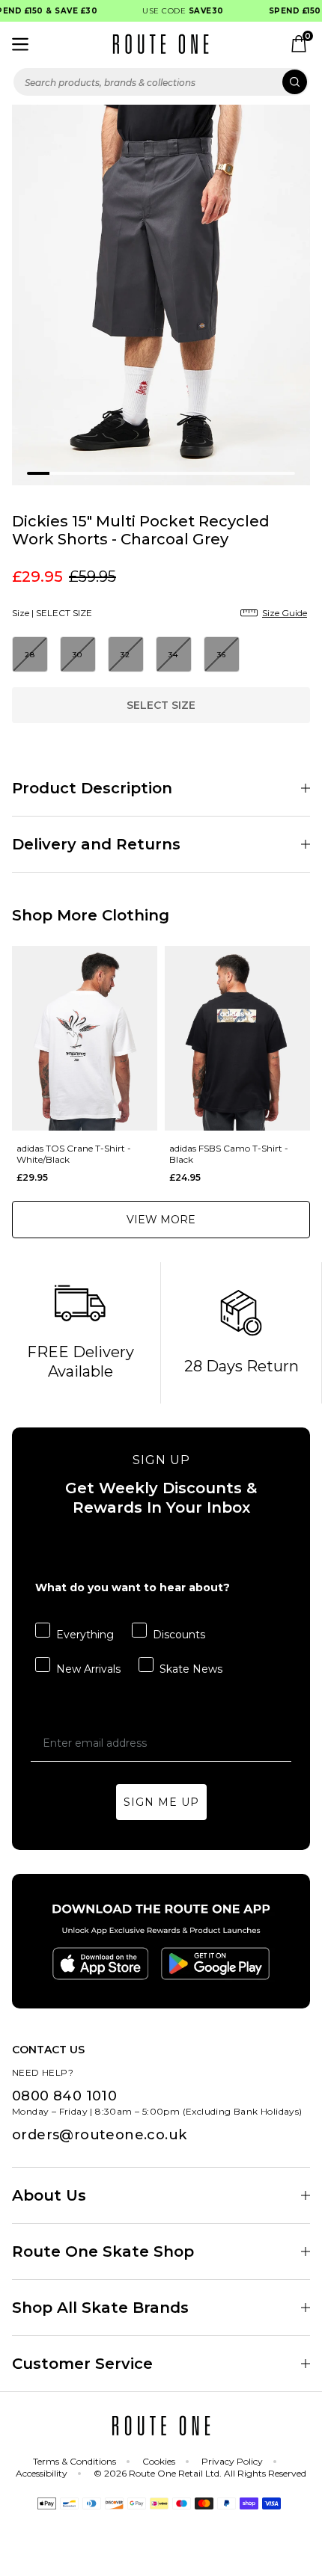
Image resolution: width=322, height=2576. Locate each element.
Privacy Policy (232, 2461)
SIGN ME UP (161, 1802)
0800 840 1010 (64, 2096)
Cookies (159, 2461)
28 (30, 655)
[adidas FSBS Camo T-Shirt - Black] (237, 1038)
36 (222, 655)
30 (78, 655)
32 (126, 655)
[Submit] (295, 82)
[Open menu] (20, 44)
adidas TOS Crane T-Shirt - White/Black (74, 1154)
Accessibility (42, 2473)
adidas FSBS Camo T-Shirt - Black (229, 1154)
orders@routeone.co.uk (99, 2135)
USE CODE (176, 11)
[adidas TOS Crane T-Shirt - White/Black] (85, 1038)
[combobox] (161, 82)
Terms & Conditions (75, 2461)
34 (174, 655)
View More (161, 1220)
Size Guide (285, 613)
